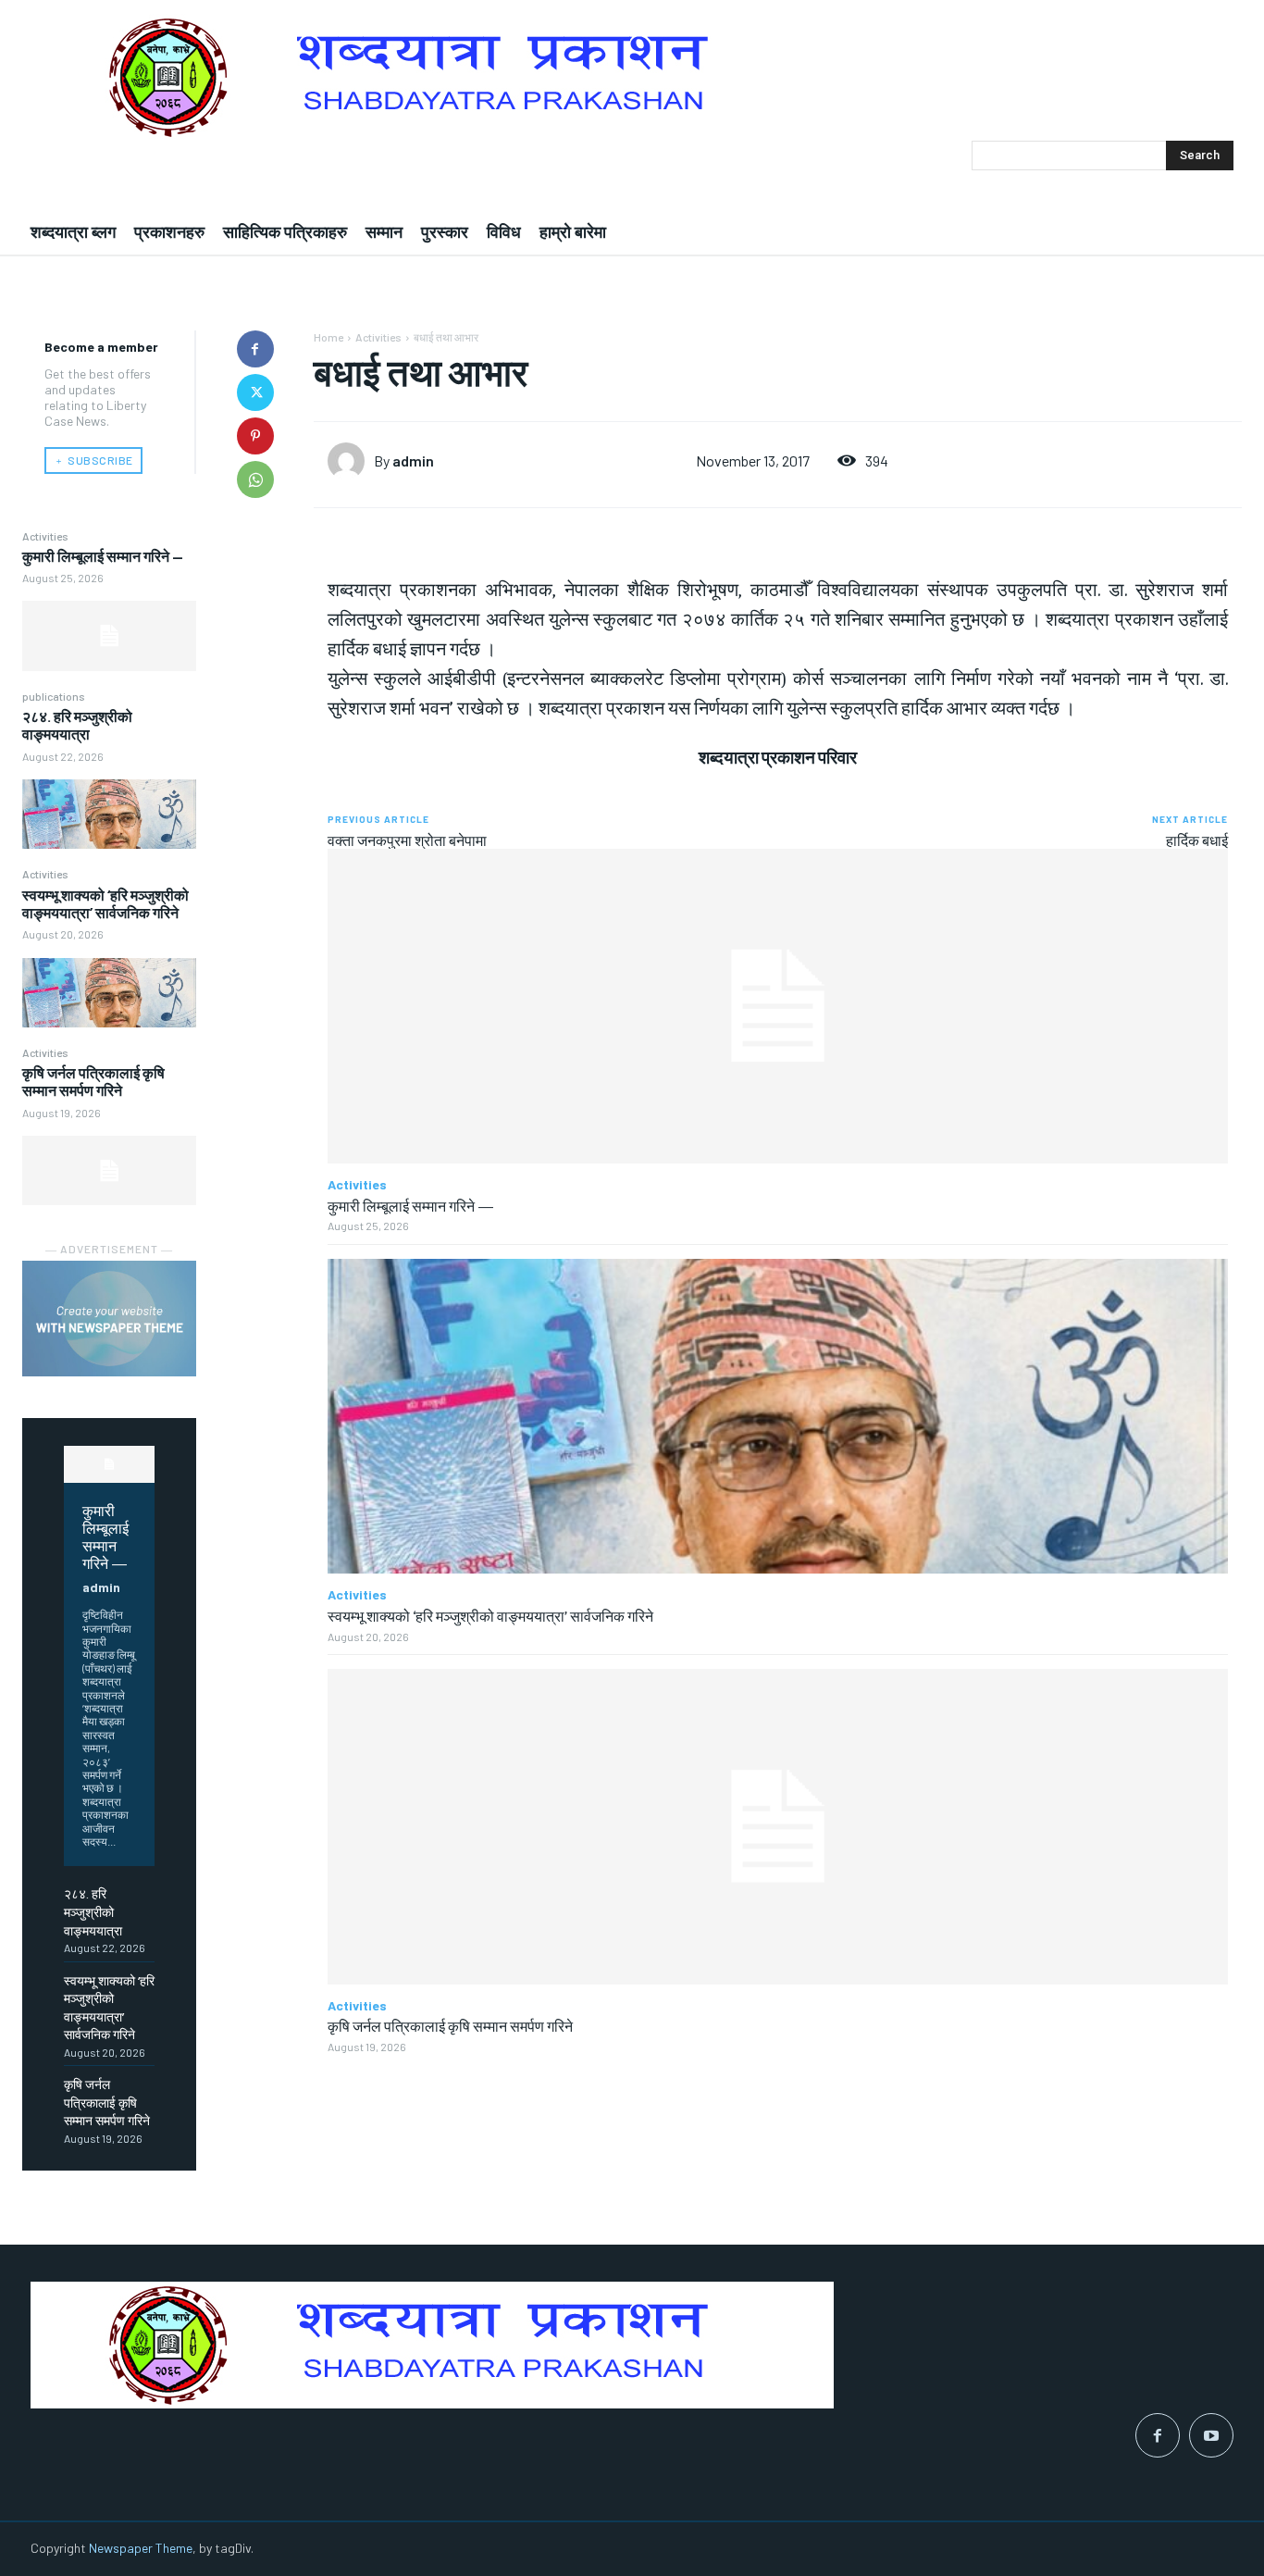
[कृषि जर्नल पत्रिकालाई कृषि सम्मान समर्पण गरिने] (109, 1170)
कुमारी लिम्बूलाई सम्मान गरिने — (103, 556)
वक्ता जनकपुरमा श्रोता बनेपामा (407, 840)
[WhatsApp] (255, 479)
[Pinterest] (255, 436)
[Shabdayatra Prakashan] (632, 77)
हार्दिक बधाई (1197, 840)
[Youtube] (1211, 2435)
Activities (45, 536)
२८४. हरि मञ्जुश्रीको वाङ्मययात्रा (77, 725)
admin (101, 1587)
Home (328, 337)
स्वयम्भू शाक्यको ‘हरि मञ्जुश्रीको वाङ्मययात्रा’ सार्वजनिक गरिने (105, 903)
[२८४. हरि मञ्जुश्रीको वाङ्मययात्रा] (109, 814)
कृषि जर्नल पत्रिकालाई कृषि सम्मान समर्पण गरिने (93, 1081)
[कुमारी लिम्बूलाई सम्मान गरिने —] (109, 635)
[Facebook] (255, 349)
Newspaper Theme (141, 2548)
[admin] (351, 461)
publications (54, 696)
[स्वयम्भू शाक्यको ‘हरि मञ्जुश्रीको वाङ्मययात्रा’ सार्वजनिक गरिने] (109, 993)
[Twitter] (255, 392)
